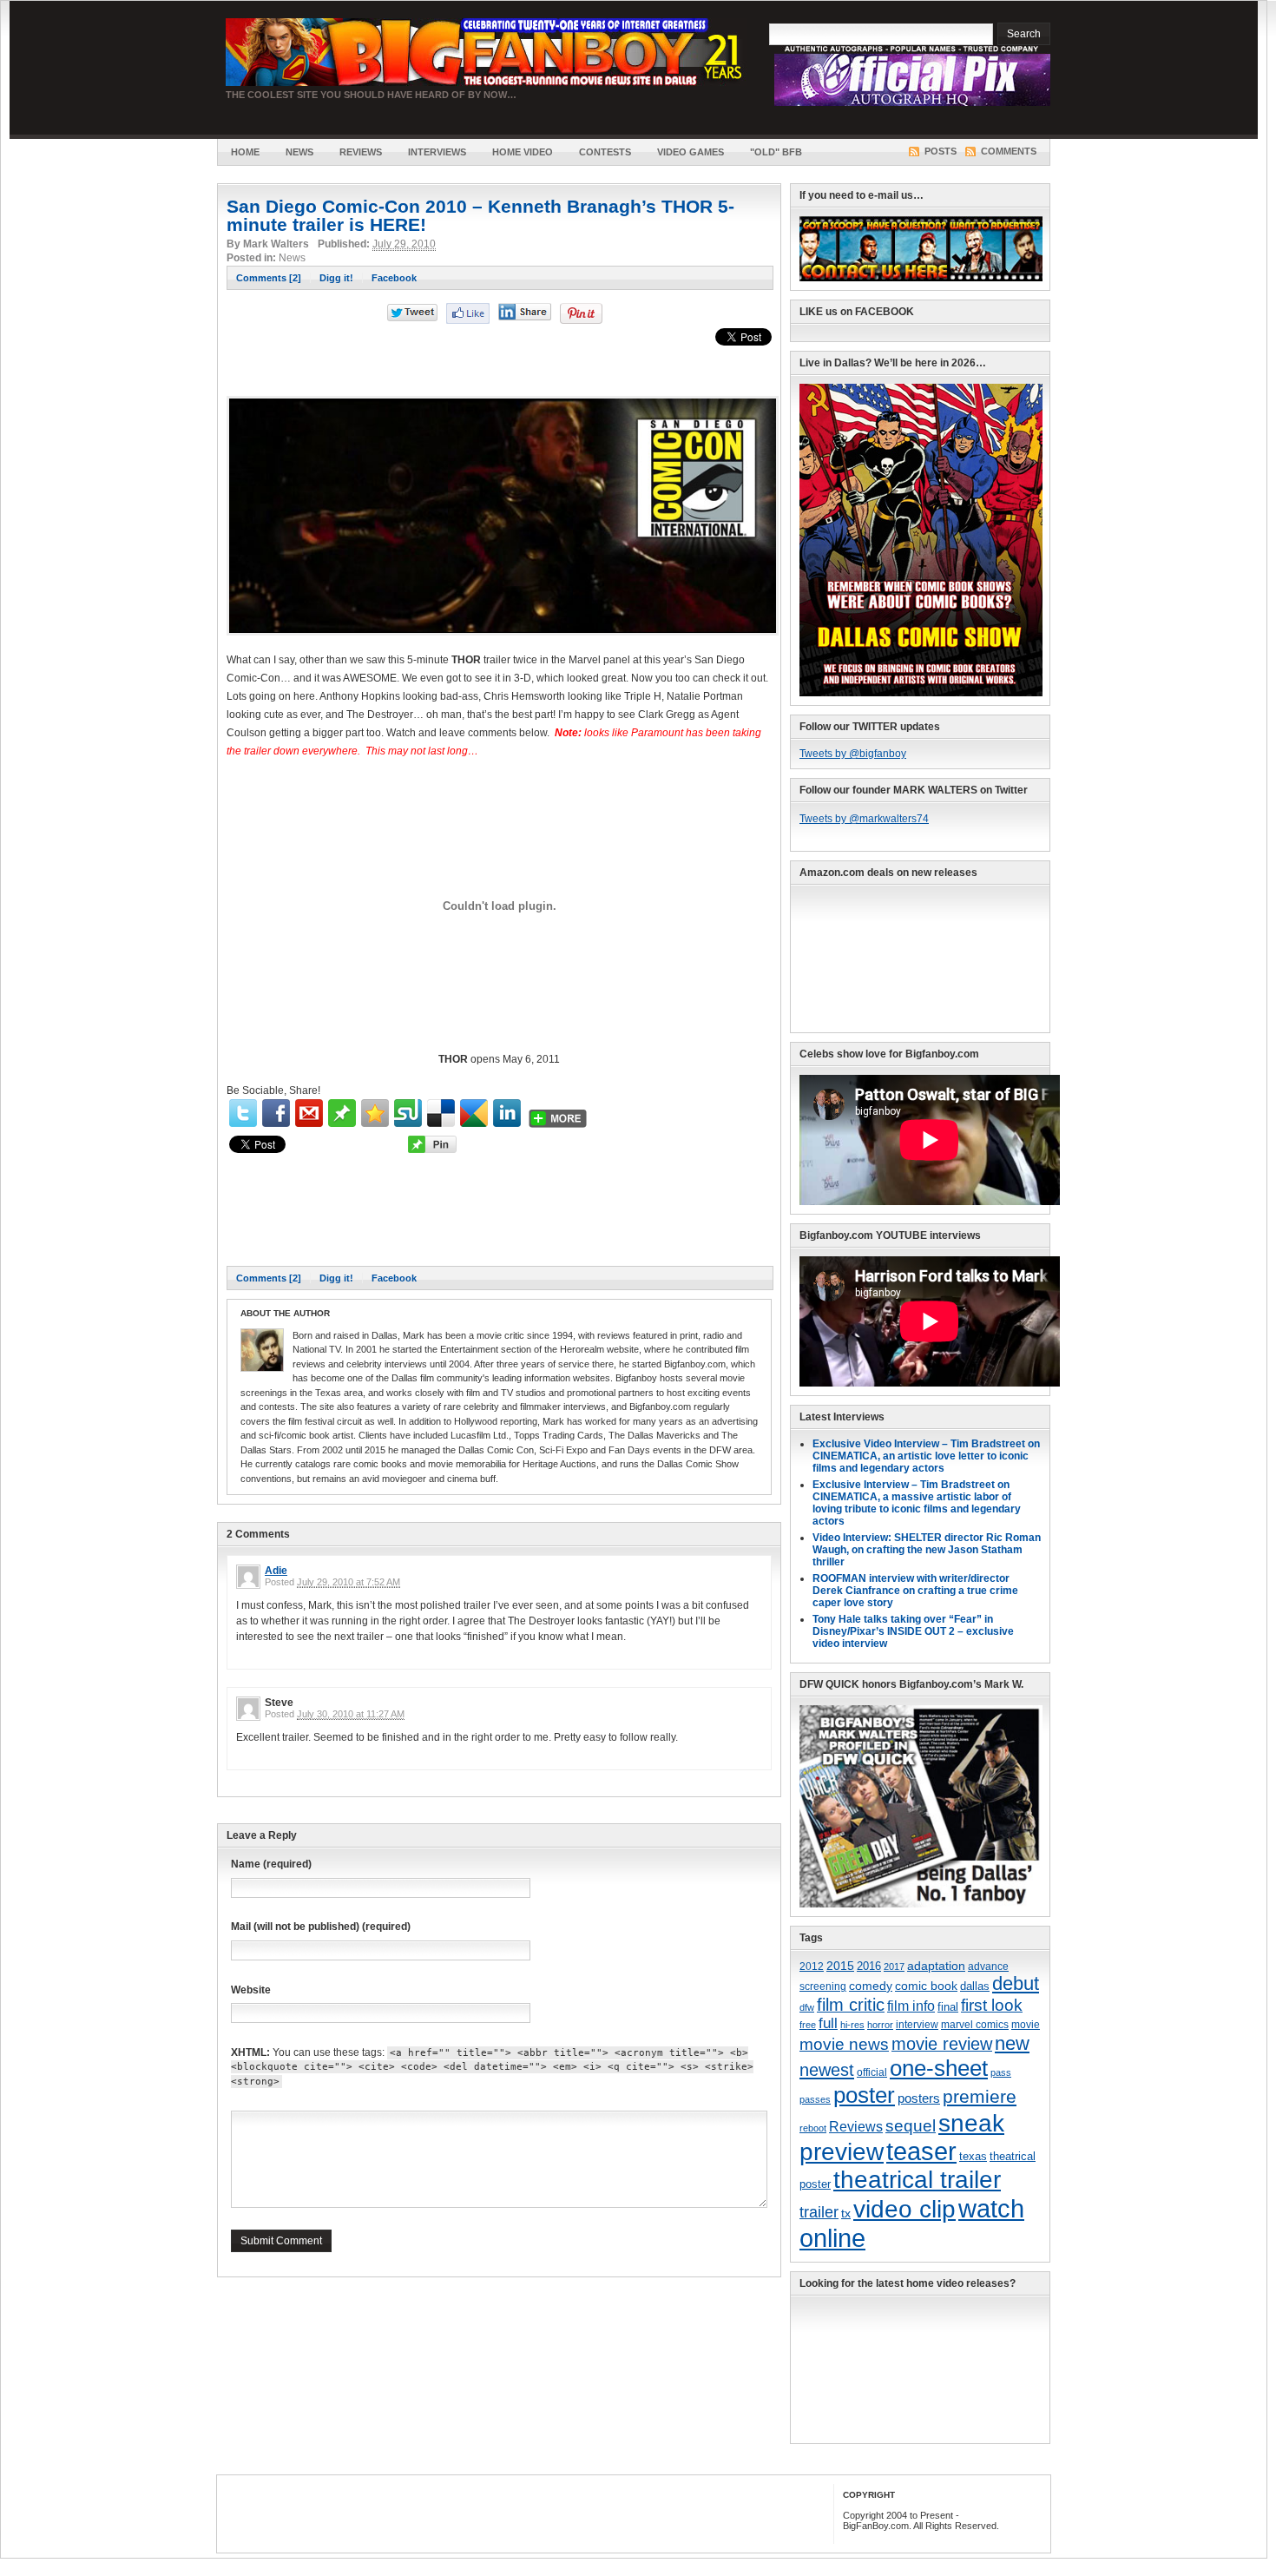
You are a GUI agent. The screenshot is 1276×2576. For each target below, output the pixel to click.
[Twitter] (243, 1113)
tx (846, 2214)
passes (815, 2099)
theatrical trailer (917, 2180)
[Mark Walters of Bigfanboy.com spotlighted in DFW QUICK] (921, 1904)
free (808, 2025)
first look (992, 2005)
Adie (276, 1571)
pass (1001, 2072)
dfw (807, 2007)
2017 (894, 1967)
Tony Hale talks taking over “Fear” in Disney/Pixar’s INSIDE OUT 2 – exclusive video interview (913, 1631)
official (872, 2072)
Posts (941, 151)
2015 (840, 1966)
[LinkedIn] (507, 1113)
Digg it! (336, 278)
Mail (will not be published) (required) (321, 1927)
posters (919, 2098)
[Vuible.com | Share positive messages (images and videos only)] (342, 1123)
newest (827, 2070)
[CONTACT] (921, 278)
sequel (911, 2125)
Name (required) (271, 1864)
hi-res (852, 2025)
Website (251, 1990)
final (948, 2007)
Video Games (691, 152)
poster (864, 2095)
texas (973, 2156)
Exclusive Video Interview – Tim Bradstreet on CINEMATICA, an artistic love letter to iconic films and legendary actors (926, 1456)
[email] (309, 1113)
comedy (871, 1986)
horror (880, 2025)
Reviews (361, 152)
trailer (819, 2212)
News (299, 152)
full (828, 2023)
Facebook (394, 278)
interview (917, 2025)
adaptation (936, 1966)
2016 (869, 1967)
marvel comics (975, 2025)
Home (245, 152)
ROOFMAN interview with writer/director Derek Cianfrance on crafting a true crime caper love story (915, 1591)
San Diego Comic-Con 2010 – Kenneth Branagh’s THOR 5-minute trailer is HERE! (480, 215)
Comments (1009, 151)
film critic (851, 2005)
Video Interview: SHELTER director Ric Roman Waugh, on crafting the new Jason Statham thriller (927, 1550)
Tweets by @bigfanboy (853, 754)
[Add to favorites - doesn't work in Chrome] (375, 1113)
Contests (605, 152)
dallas (975, 1986)
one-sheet (939, 2068)
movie (1026, 2025)
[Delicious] (441, 1113)
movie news (844, 2044)
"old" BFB (776, 152)
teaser (921, 2151)
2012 (812, 1966)
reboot (813, 2128)
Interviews (437, 152)
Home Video (523, 152)
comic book (926, 1986)
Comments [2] (269, 278)
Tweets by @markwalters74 (864, 819)
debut (1016, 1983)
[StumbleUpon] (408, 1113)
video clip (904, 2209)
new (1012, 2043)
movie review (942, 2044)
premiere (980, 2096)
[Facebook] (276, 1113)
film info (911, 2006)
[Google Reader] (474, 1113)
